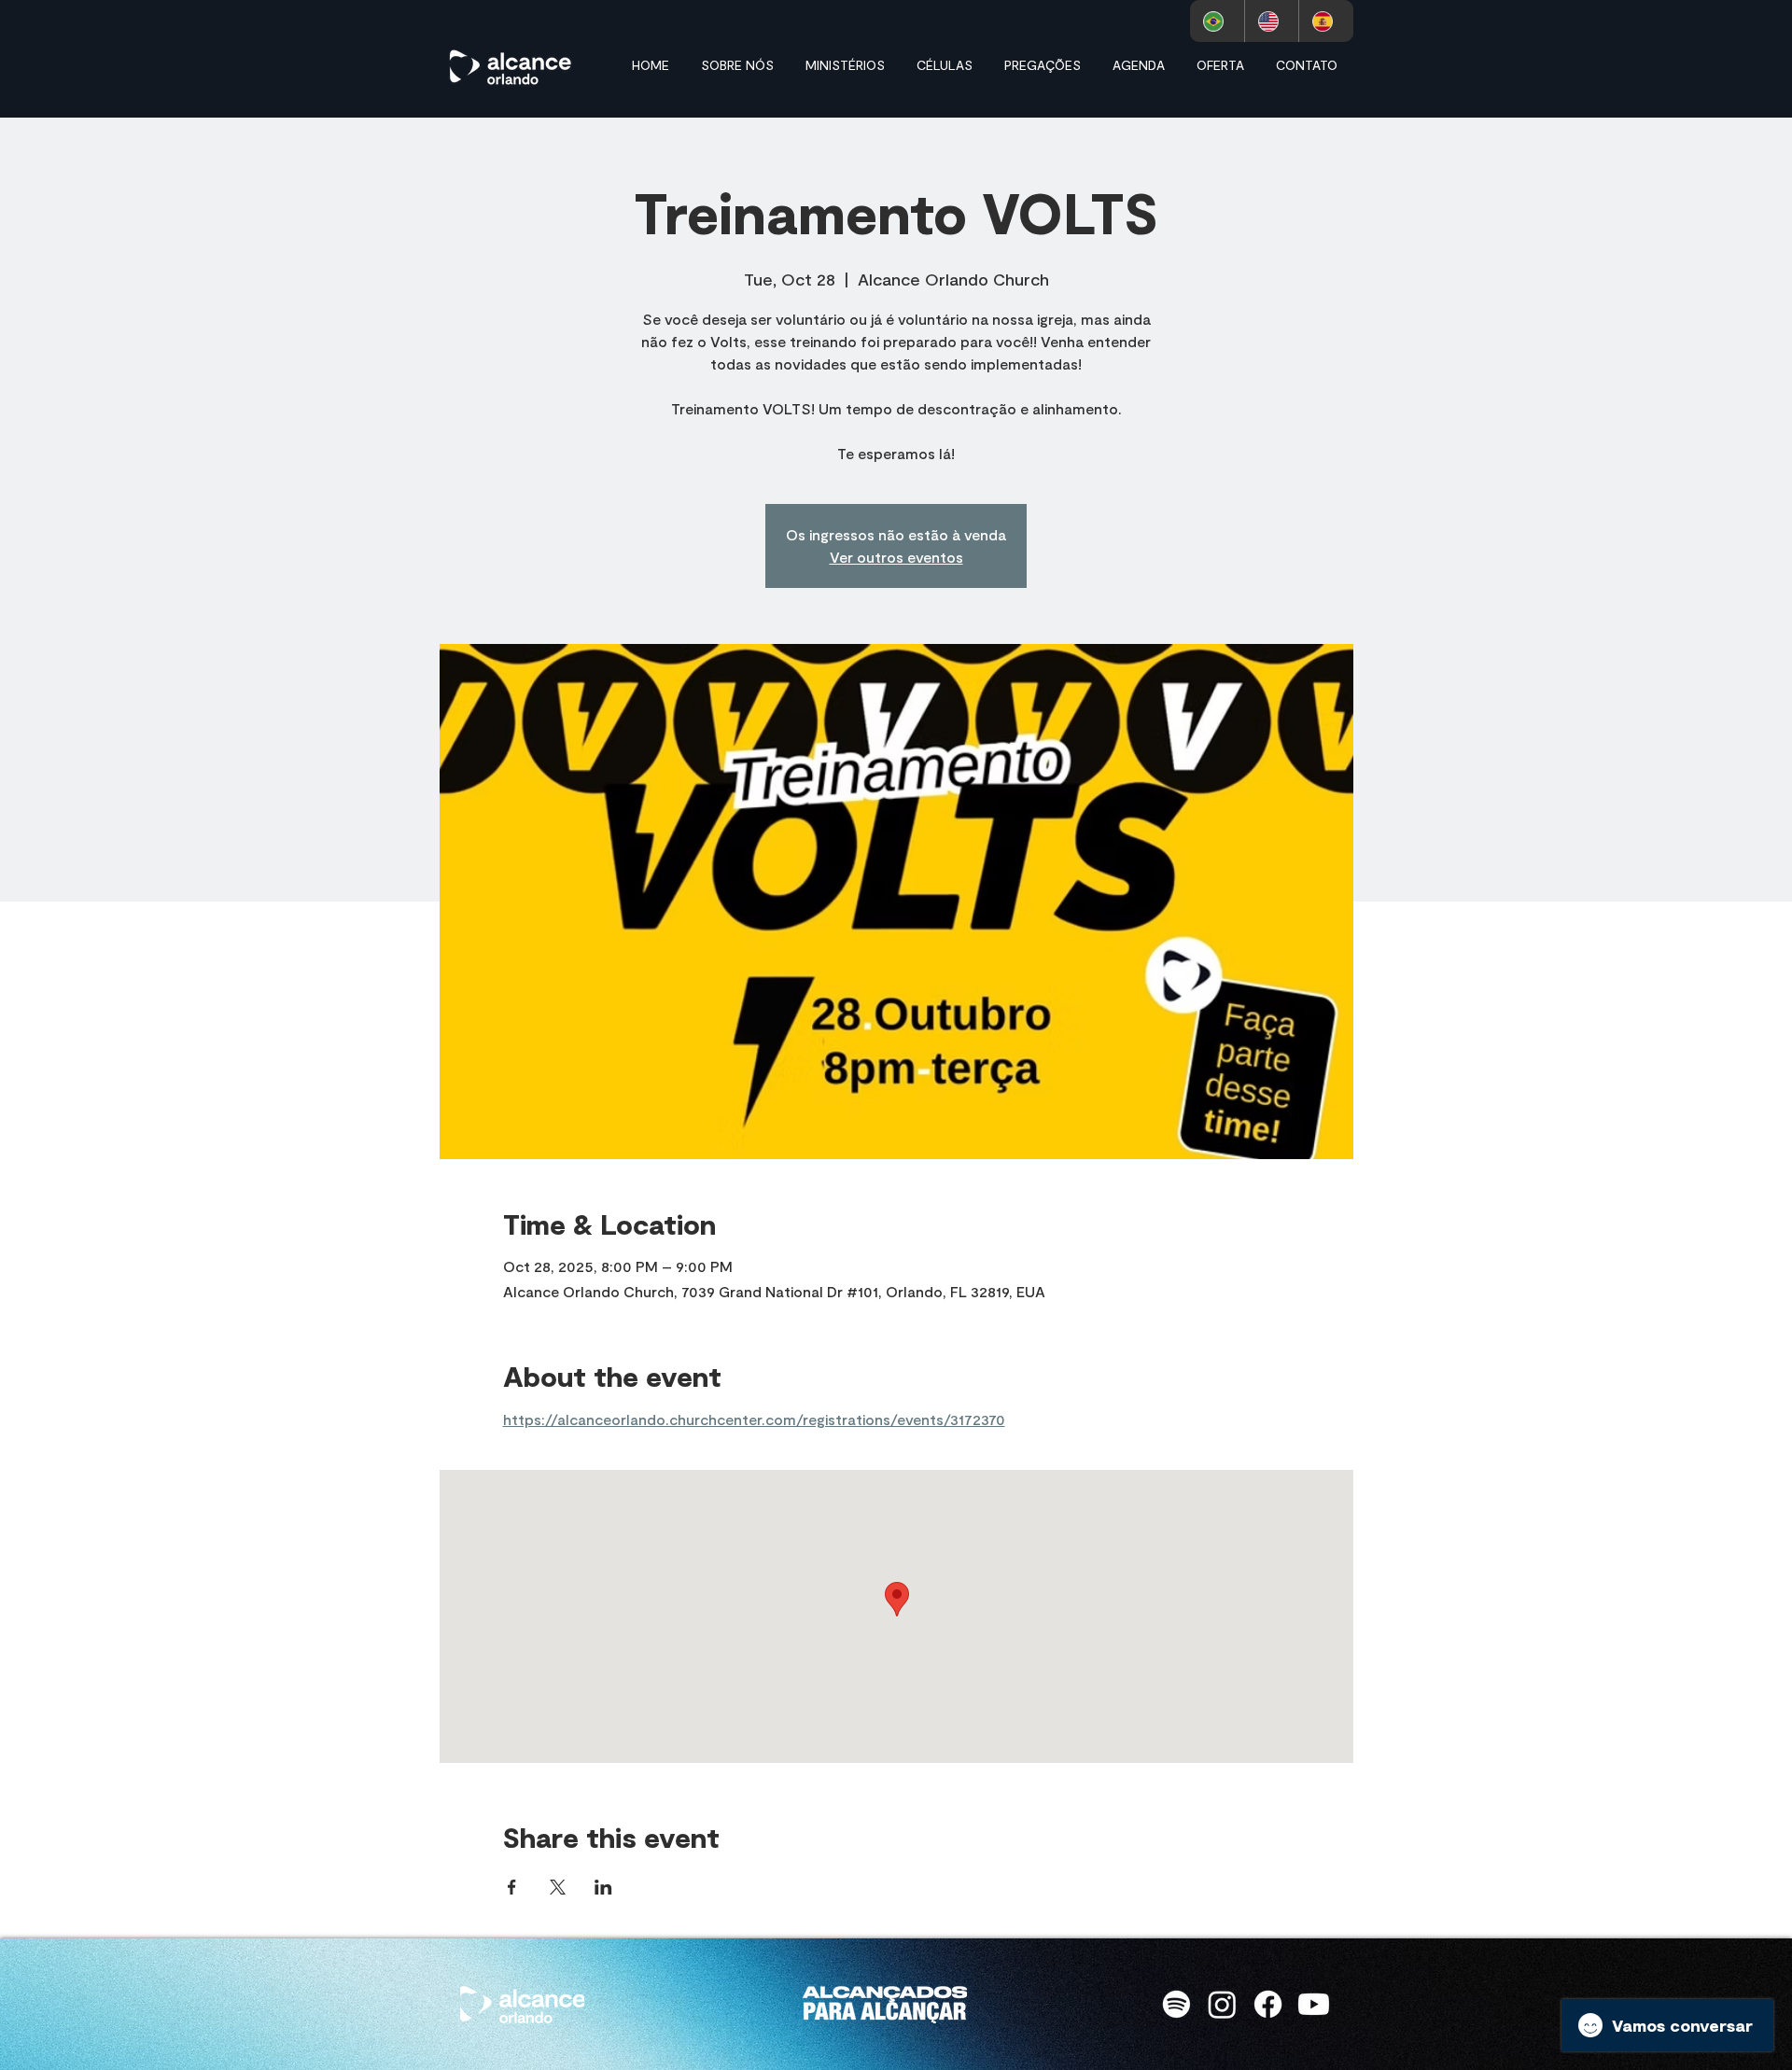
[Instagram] (1222, 2004)
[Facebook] (1268, 2004)
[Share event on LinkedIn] (603, 1887)
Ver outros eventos (896, 557)
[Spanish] (1326, 21)
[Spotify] (1176, 2004)
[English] (1272, 21)
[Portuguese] (1217, 21)
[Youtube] (1314, 2004)
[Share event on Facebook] (512, 1887)
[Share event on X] (558, 1887)
